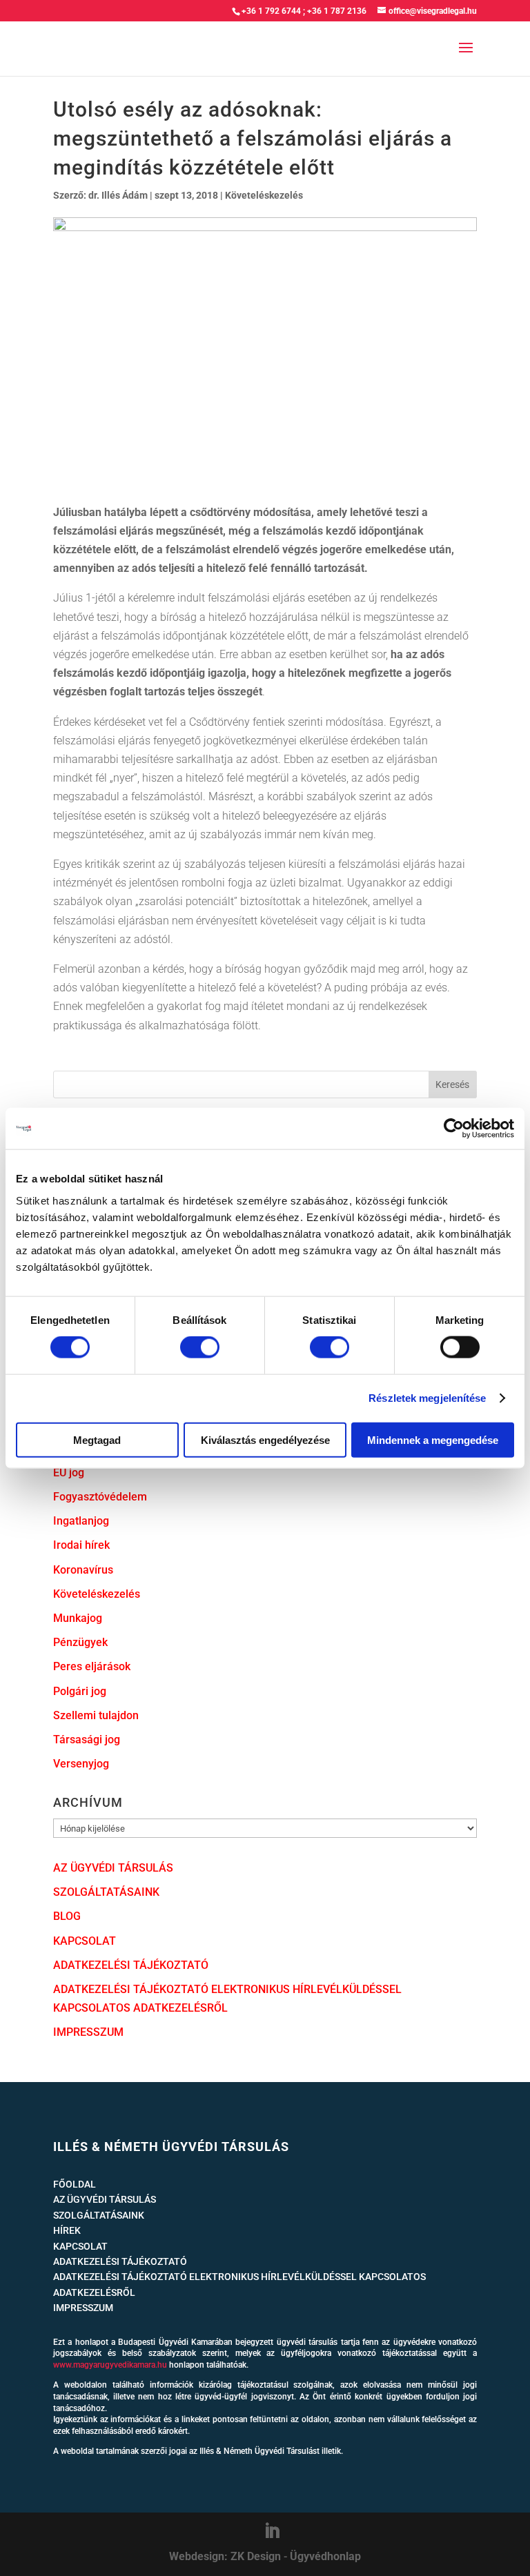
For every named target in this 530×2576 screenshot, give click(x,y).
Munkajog (78, 1618)
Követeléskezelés (264, 195)
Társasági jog (87, 1740)
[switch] (200, 1347)
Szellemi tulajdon (96, 1715)
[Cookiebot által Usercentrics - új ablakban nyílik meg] (454, 1129)
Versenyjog (81, 1764)
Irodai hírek (81, 1545)
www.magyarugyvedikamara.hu (110, 2365)
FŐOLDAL (75, 2184)
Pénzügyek (80, 1642)
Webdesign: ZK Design (225, 2556)
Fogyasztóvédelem (100, 1497)
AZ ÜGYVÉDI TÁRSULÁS (113, 1868)
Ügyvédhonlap (325, 2556)
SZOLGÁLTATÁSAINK (106, 1892)
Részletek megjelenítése (427, 1398)
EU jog (69, 1473)
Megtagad (97, 1439)
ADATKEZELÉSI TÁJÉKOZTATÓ (131, 1965)
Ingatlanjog (81, 1521)
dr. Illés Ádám (118, 195)
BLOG (67, 1916)
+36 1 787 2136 (337, 11)
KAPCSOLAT (85, 1941)
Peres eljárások (92, 1666)
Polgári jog (80, 1691)
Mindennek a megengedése (433, 1439)
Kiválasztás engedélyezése (265, 1439)
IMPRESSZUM (88, 2032)
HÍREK (67, 2230)
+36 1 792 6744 (271, 11)
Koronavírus (83, 1570)
